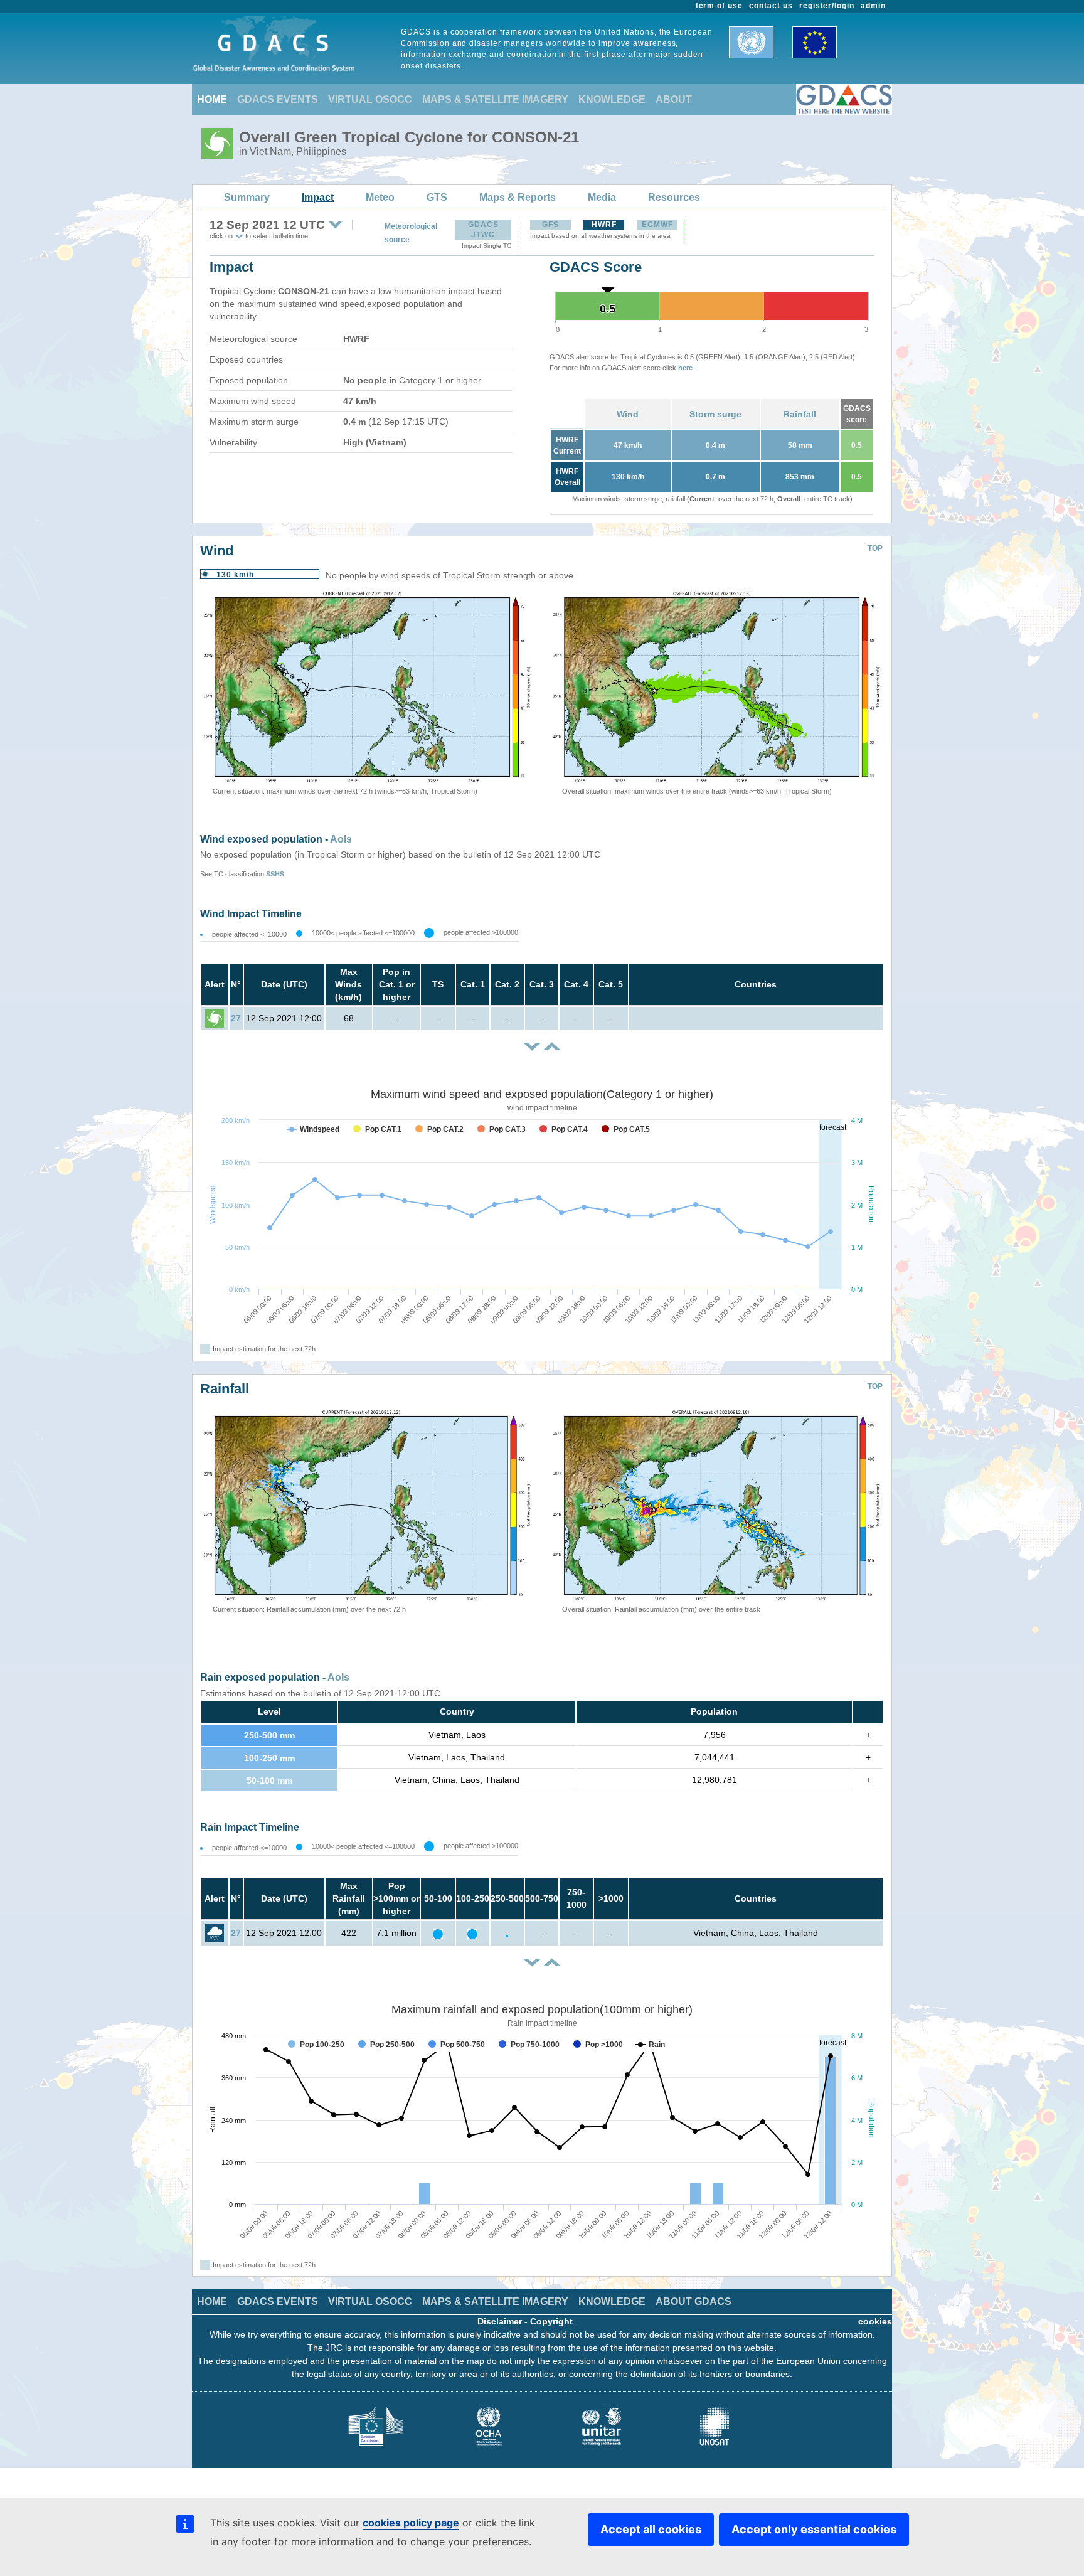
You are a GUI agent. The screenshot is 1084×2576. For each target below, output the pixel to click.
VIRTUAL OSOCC (370, 99)
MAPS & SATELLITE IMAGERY (495, 99)
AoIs (341, 839)
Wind (628, 414)
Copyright (551, 2321)
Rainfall (800, 414)
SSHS (275, 874)
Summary (247, 197)
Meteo (380, 197)
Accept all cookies (651, 2529)
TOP (875, 548)
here (685, 368)
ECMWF (657, 225)
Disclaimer (500, 2321)
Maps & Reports (518, 197)
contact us (771, 6)
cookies (875, 2321)
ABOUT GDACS (693, 2302)
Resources (674, 197)
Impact (318, 197)
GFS (550, 225)
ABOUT (674, 99)
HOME (212, 99)
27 (236, 1018)
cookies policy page (411, 2523)
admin (873, 6)
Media (602, 197)
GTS (437, 197)
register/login (827, 6)
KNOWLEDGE (612, 99)
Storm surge (715, 414)
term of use (720, 6)
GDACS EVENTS (278, 99)
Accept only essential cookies (814, 2529)
